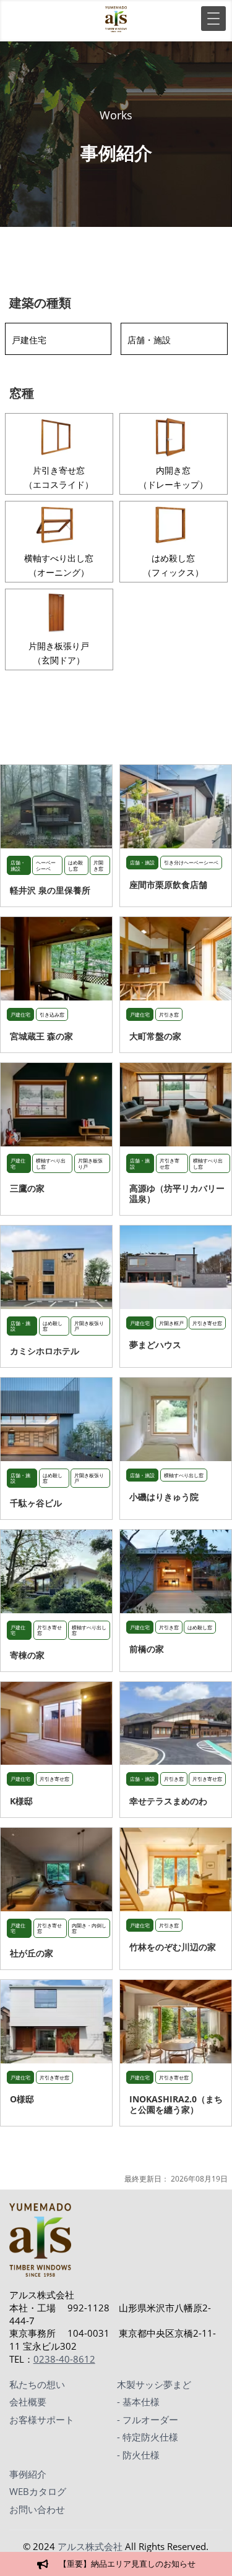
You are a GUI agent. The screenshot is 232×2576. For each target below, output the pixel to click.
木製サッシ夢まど (154, 2384)
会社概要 (28, 2402)
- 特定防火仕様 (148, 2437)
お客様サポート (42, 2420)
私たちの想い (37, 2384)
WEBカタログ (38, 2491)
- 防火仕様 (138, 2455)
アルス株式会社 (90, 2546)
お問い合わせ (37, 2509)
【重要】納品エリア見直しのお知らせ (127, 2564)
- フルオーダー (148, 2420)
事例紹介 (28, 2474)
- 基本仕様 (138, 2402)
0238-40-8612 (64, 2359)
